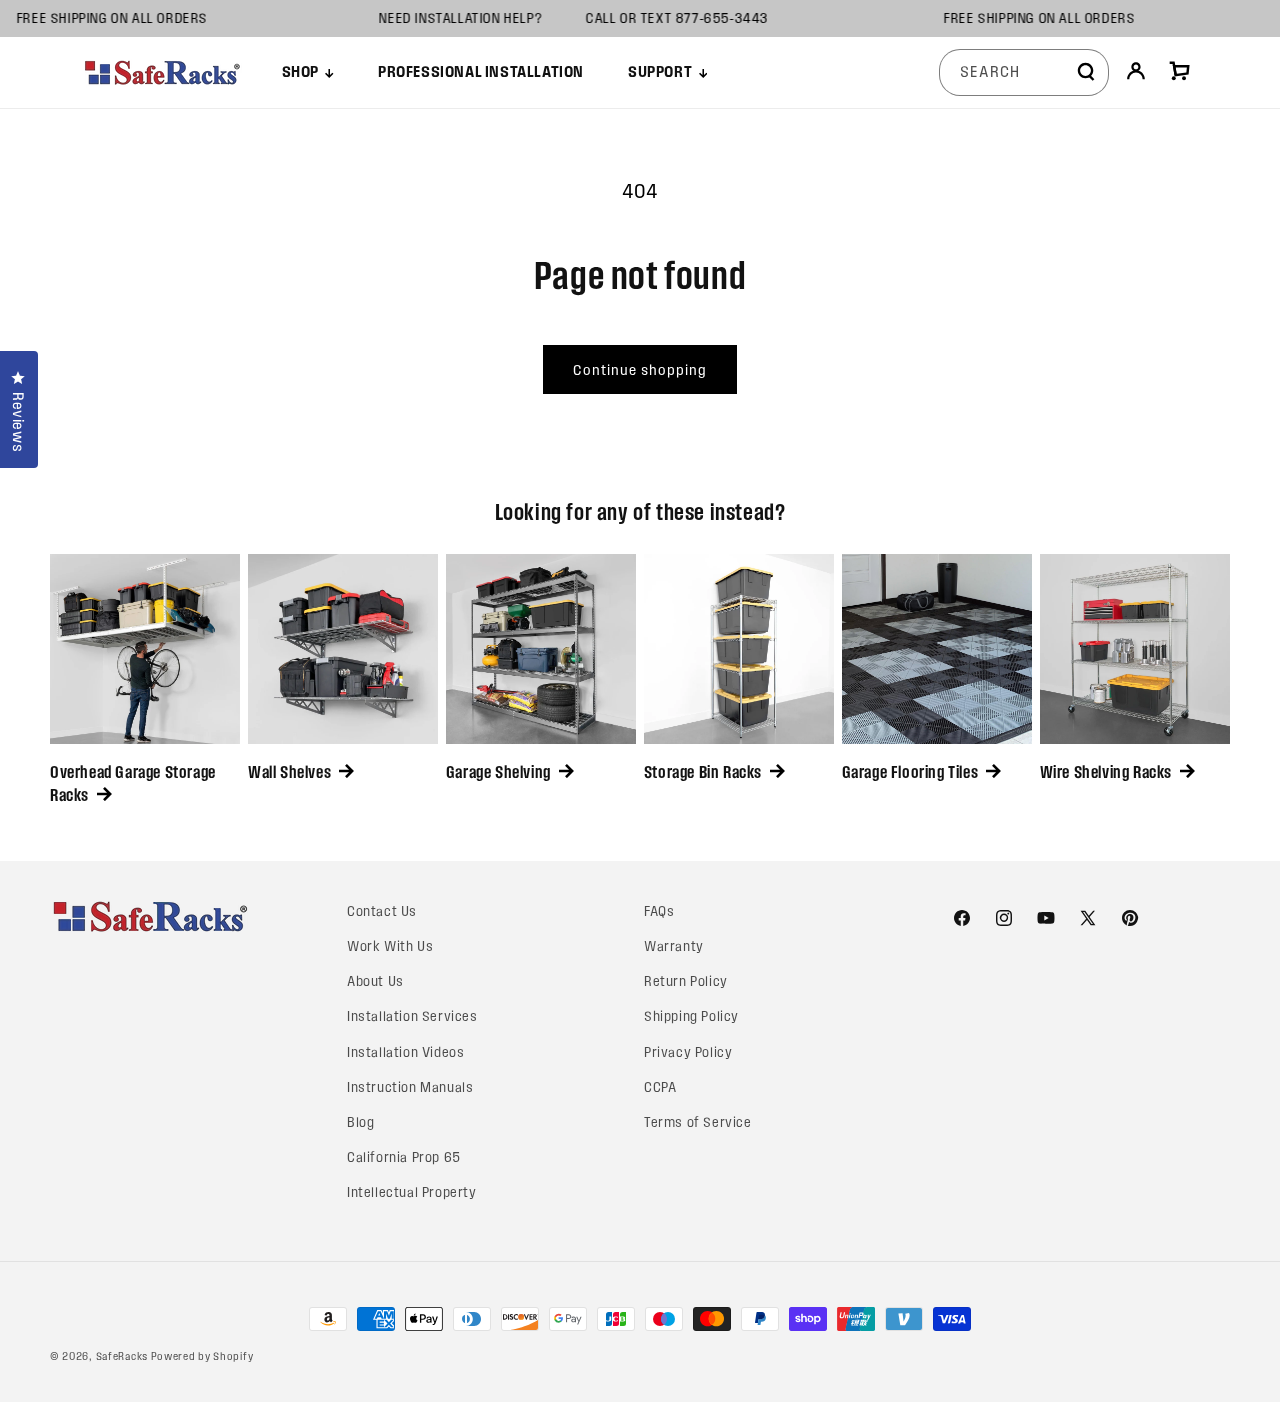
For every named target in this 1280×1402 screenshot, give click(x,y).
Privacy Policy (688, 1052)
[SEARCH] (1086, 72)
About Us (375, 981)
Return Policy (686, 981)
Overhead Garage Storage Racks (133, 783)
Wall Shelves (289, 772)
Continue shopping (640, 370)
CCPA (660, 1087)
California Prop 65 (404, 1157)
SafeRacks (122, 1356)
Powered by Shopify (202, 1356)
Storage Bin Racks (703, 772)
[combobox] (1024, 72)
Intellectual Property (412, 1192)
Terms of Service (698, 1122)
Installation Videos (405, 1052)
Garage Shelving (498, 772)
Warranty (674, 946)
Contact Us (382, 911)
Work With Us (390, 946)
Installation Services (412, 1016)
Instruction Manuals (410, 1087)
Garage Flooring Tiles (910, 772)
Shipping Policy (691, 1016)
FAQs (659, 911)
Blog (360, 1122)
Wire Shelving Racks (1106, 772)
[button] (308, 72)
